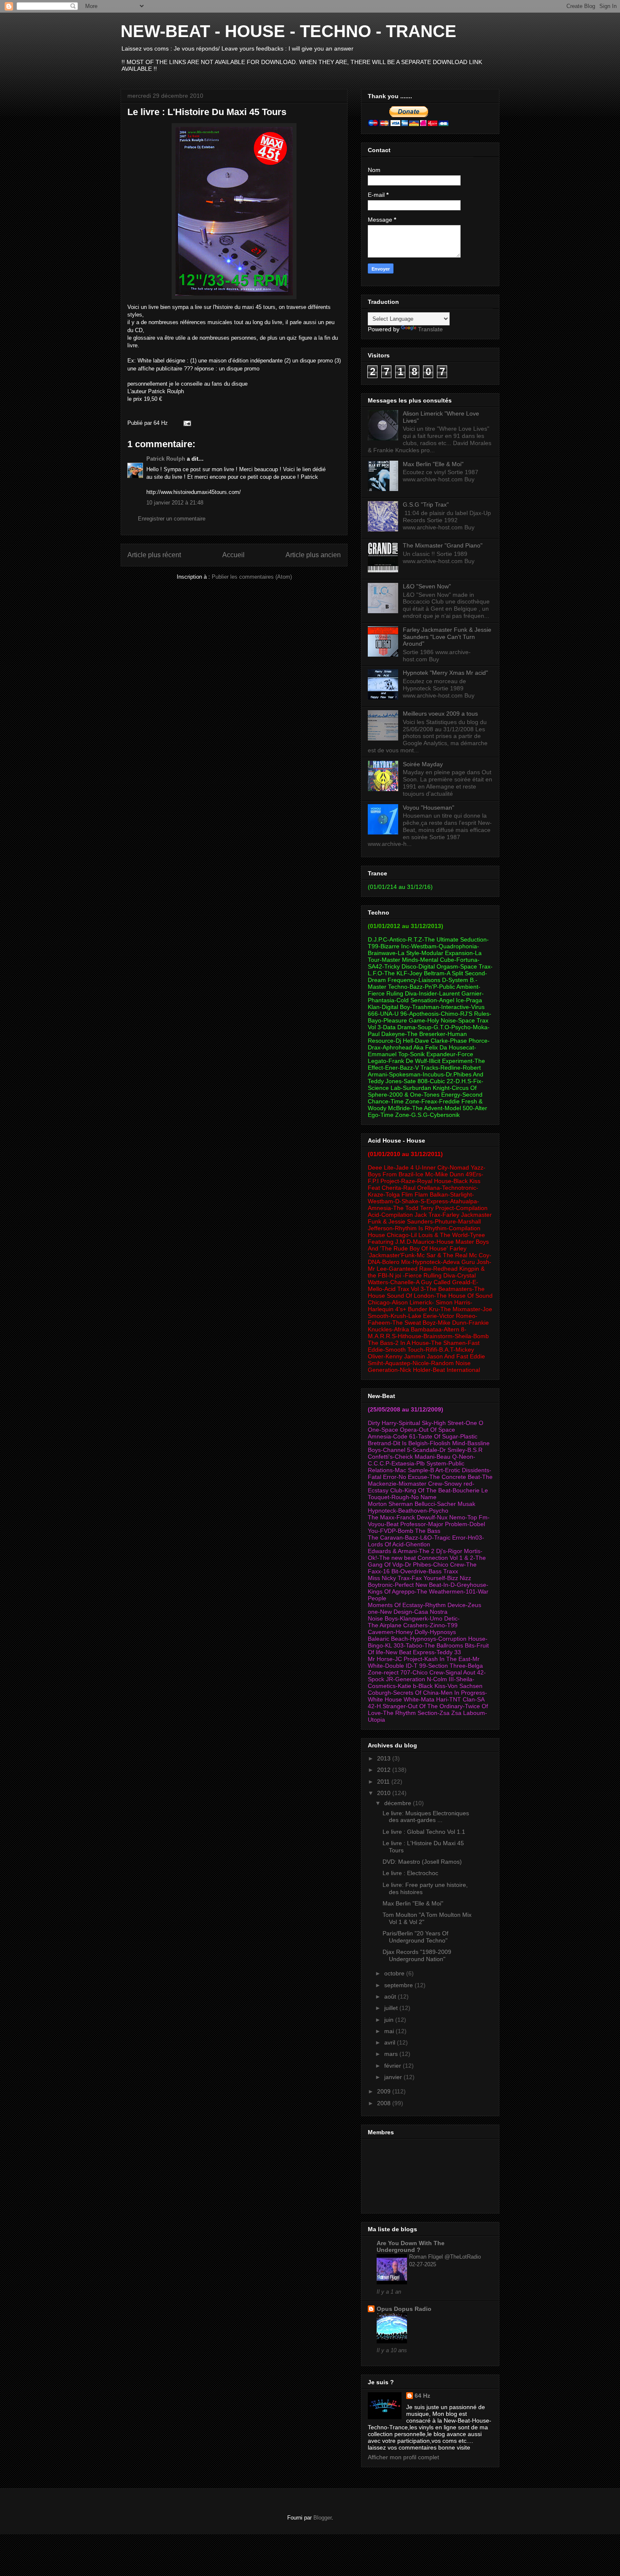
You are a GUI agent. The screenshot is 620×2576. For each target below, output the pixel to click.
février (394, 2066)
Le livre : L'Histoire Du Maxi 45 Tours (207, 112)
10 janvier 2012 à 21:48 (175, 503)
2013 (385, 1758)
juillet (392, 2008)
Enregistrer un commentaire (172, 519)
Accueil (233, 555)
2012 (385, 1770)
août (391, 1996)
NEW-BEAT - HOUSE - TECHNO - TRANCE (288, 31)
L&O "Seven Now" (427, 586)
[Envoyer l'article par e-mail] (186, 423)
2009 (385, 2091)
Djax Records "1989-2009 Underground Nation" (417, 1955)
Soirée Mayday (423, 764)
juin (390, 2020)
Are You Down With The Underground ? (411, 2246)
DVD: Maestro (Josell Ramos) (422, 1862)
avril (391, 2042)
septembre (399, 1985)
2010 (385, 1793)
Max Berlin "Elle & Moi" (433, 464)
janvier (394, 2077)
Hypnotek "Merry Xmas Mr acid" (445, 673)
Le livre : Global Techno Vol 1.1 (424, 1832)
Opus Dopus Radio (404, 2309)
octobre (395, 1973)
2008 (385, 2103)
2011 (384, 1782)
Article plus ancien (313, 555)
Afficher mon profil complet (403, 2457)
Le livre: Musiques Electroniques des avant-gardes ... (426, 1817)
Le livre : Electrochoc (410, 1873)
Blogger (322, 2518)
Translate (430, 329)
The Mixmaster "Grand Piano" (443, 545)
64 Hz (422, 2396)
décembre (399, 1803)
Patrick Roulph (166, 459)
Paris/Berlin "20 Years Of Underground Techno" (415, 1937)
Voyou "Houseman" (429, 808)
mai (390, 2031)
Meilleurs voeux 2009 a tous (440, 714)
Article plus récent (154, 555)
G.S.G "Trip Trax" (426, 504)
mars (392, 2054)
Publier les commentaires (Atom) (252, 577)
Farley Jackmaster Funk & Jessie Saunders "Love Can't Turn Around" (447, 637)
